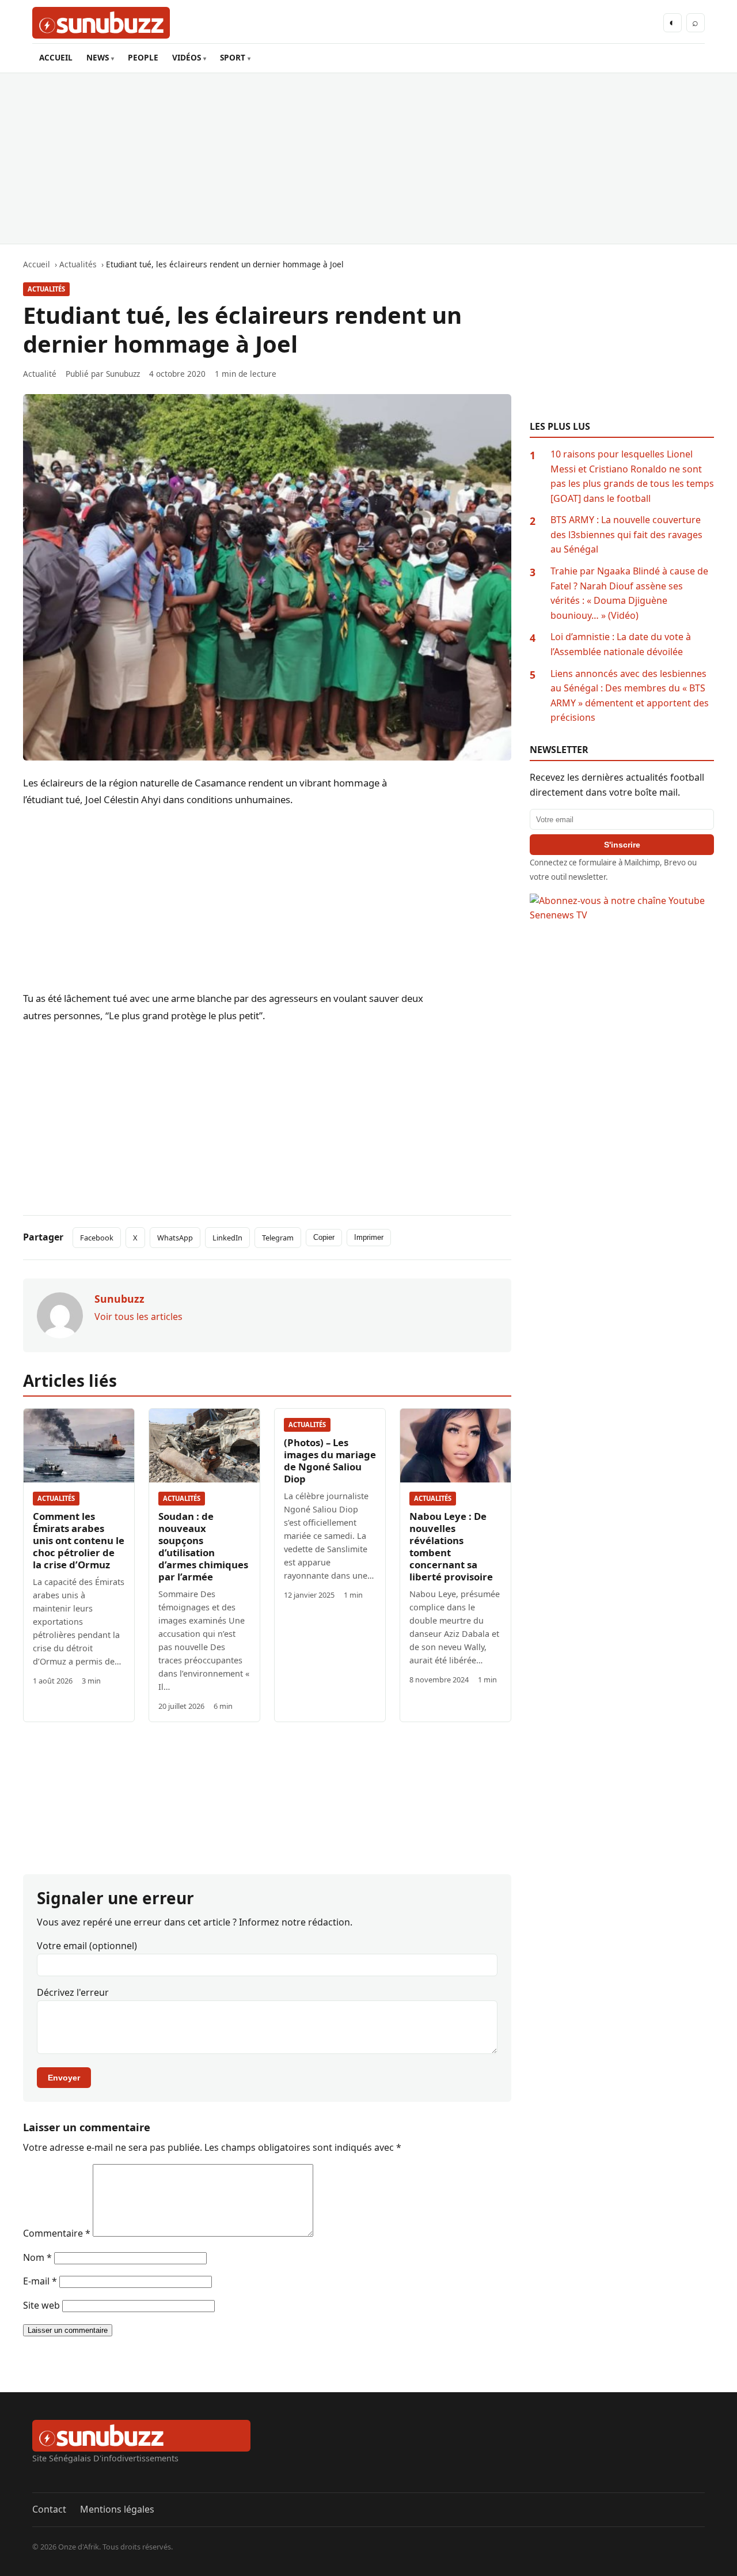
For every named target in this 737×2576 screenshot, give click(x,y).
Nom (37, 2257)
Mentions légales (117, 2509)
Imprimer (369, 1237)
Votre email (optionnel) (87, 1946)
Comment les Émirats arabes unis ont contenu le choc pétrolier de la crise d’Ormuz (79, 1540)
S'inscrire (622, 845)
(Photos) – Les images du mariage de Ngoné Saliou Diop (330, 1461)
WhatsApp (175, 1238)
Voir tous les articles (138, 1317)
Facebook (97, 1238)
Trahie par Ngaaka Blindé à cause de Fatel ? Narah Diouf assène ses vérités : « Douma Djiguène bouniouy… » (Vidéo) (629, 593)
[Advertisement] (368, 158)
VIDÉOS (187, 57)
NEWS (98, 57)
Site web (41, 2305)
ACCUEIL (56, 57)
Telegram (278, 1238)
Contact (49, 2509)
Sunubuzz (123, 374)
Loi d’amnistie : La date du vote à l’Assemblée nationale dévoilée (621, 644)
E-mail (40, 2281)
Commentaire (57, 2233)
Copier (324, 1237)
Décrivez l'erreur (73, 1992)
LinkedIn (227, 1238)
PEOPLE (143, 57)
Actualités (46, 289)
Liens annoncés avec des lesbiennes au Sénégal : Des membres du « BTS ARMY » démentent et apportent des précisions (630, 696)
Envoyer (64, 2078)
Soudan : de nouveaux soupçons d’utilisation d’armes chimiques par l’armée (203, 1546)
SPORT (233, 57)
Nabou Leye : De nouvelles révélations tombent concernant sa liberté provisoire (451, 1546)
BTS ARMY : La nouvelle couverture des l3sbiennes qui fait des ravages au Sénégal (626, 534)
